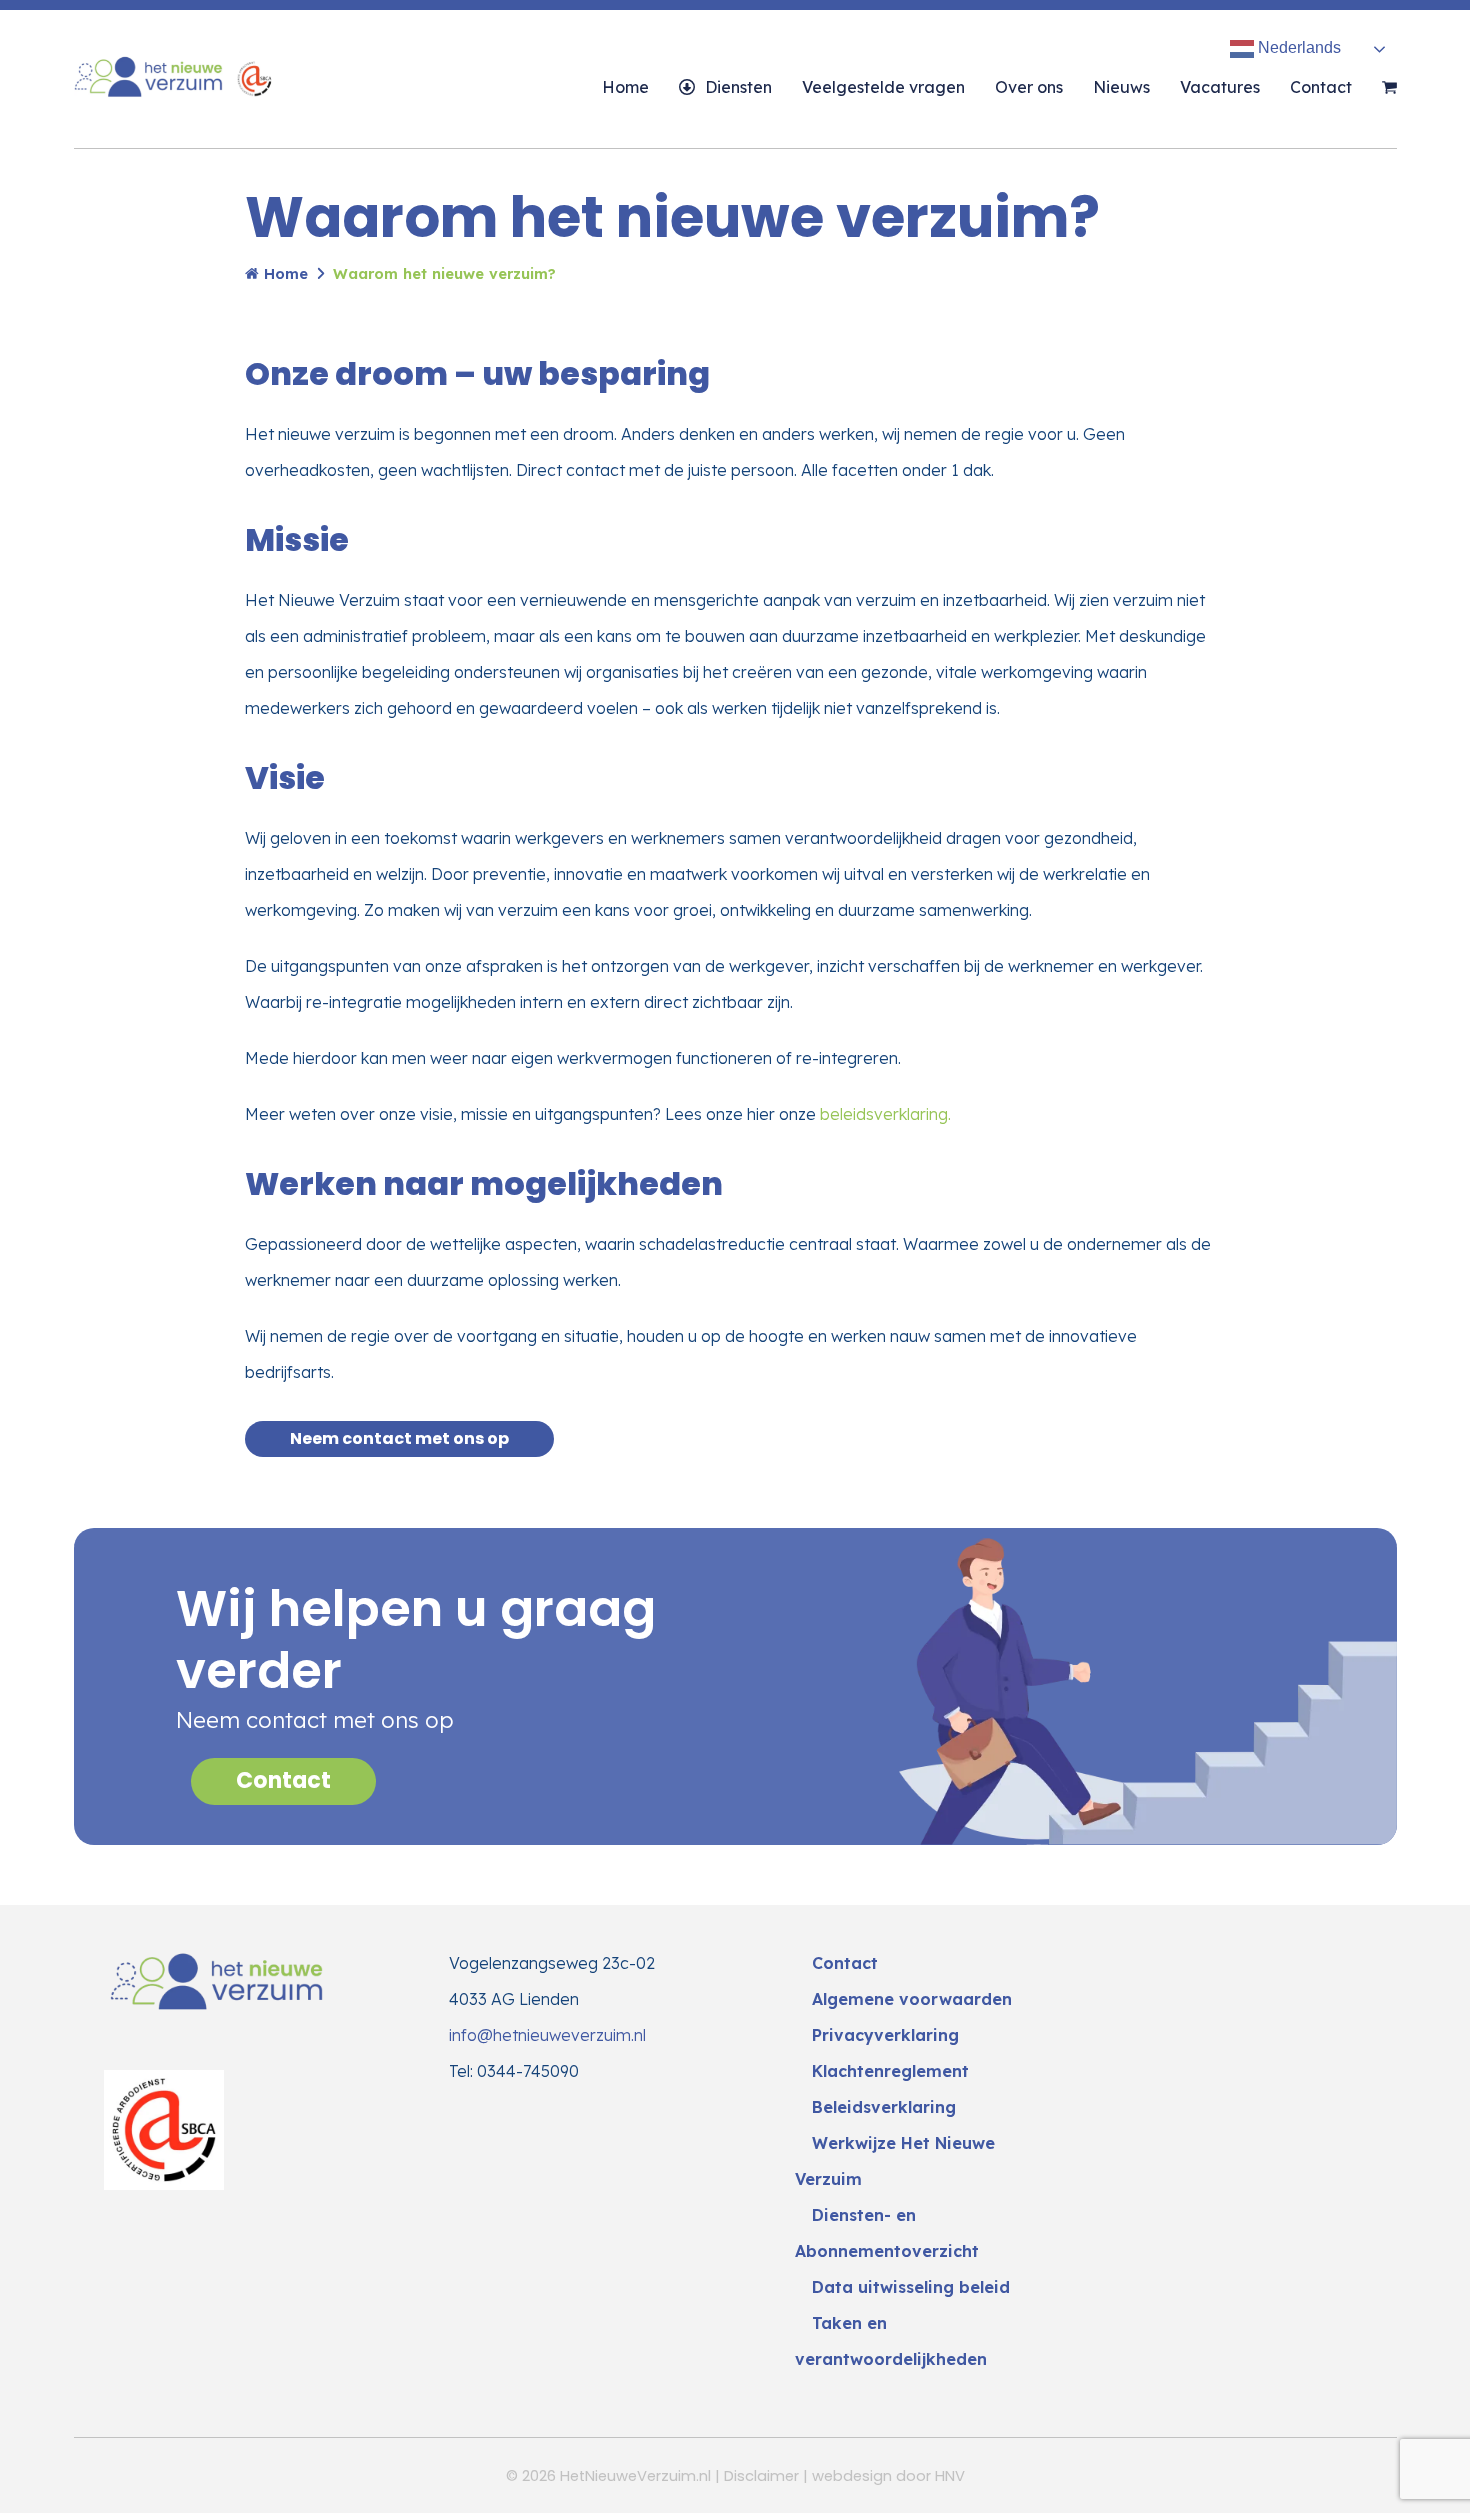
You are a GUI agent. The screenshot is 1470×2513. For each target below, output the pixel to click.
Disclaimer (761, 2476)
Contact (283, 1780)
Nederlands (1297, 47)
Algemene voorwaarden (912, 1999)
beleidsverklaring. (885, 1114)
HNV (950, 2476)
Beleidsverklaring (884, 2107)
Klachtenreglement (890, 2071)
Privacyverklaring (885, 2035)
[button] (1389, 87)
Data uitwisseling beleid (911, 2287)
